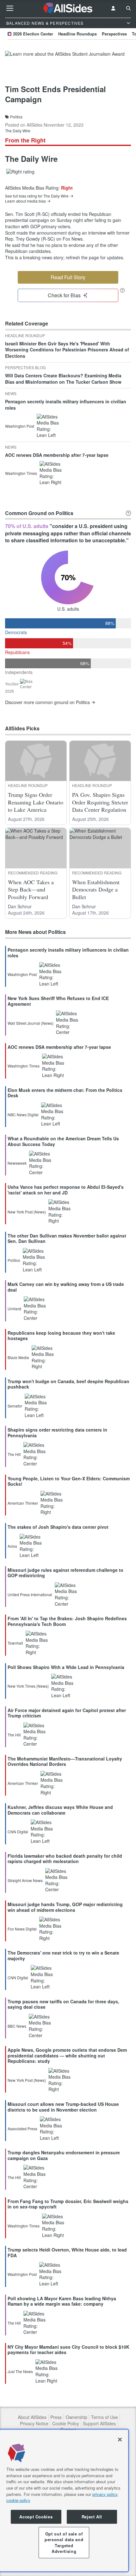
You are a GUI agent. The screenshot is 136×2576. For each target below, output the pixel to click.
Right (67, 188)
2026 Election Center (33, 34)
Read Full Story (68, 277)
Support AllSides (99, 2424)
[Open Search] (128, 8)
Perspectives (114, 34)
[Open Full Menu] (10, 8)
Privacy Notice (34, 2424)
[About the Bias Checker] (122, 290)
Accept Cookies (36, 2517)
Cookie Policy (66, 2424)
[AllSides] (68, 8)
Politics (16, 117)
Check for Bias (64, 295)
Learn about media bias (25, 201)
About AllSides (32, 2417)
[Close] (120, 2440)
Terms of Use (105, 2417)
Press (56, 2417)
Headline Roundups (77, 34)
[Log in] (113, 8)
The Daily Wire (18, 131)
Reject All (92, 2517)
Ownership (77, 2417)
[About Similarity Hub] (128, 513)
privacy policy (105, 2494)
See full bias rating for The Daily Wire (37, 196)
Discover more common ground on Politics (47, 702)
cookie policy (18, 2500)
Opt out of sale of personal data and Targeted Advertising (64, 2542)
